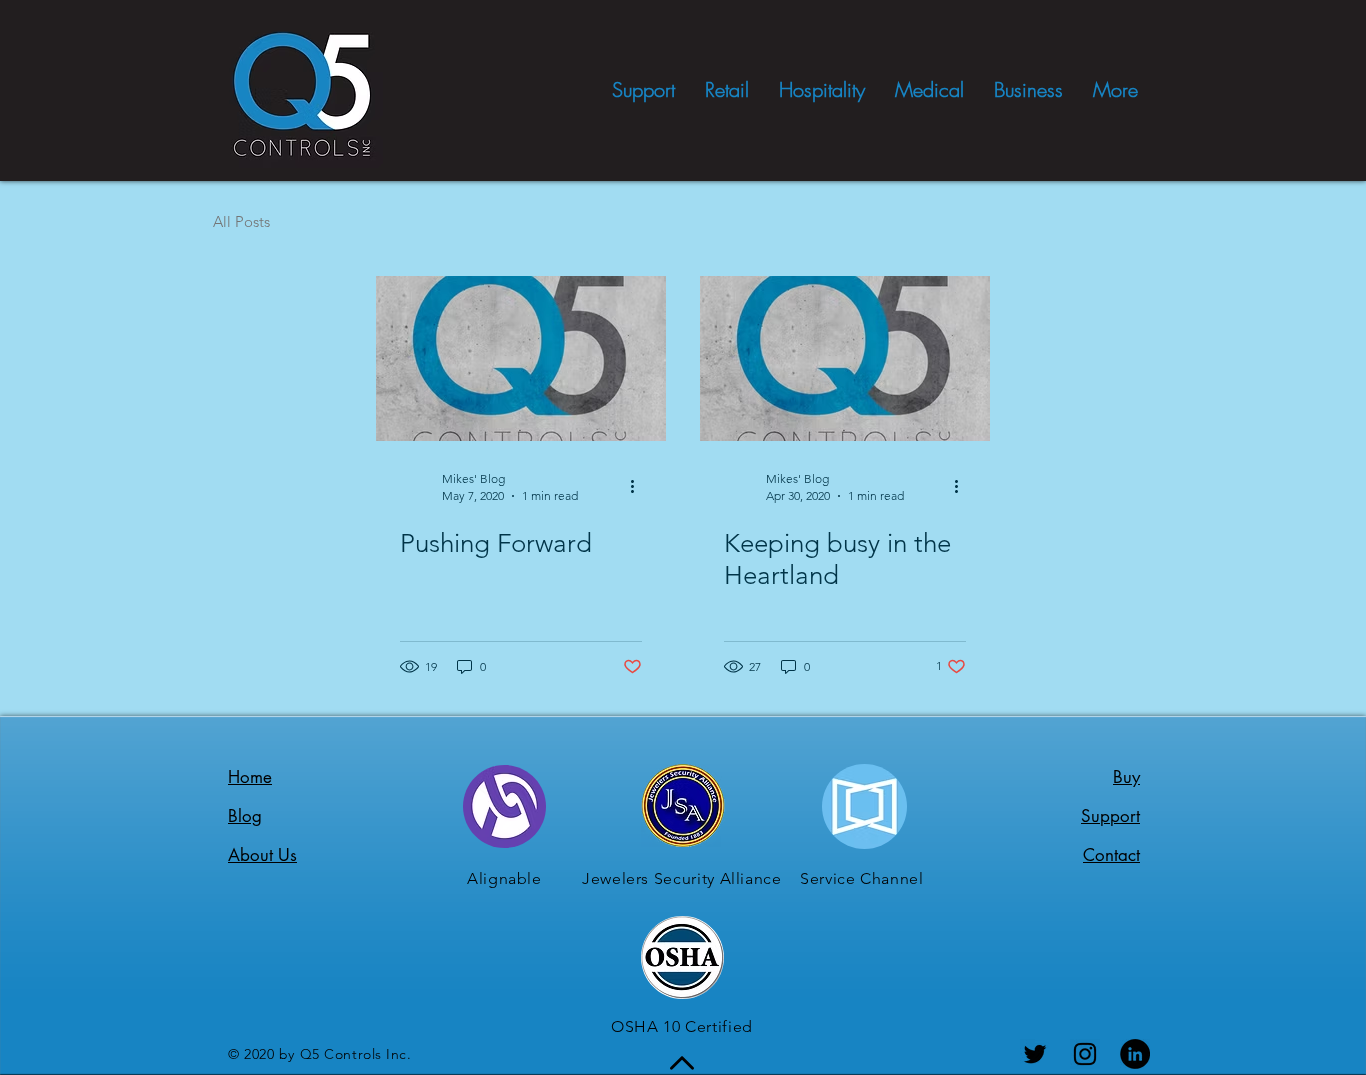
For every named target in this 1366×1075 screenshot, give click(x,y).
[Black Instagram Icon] (1085, 1054)
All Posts (241, 221)
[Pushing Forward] (521, 358)
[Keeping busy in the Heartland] (845, 358)
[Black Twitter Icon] (1035, 1054)
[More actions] (639, 486)
